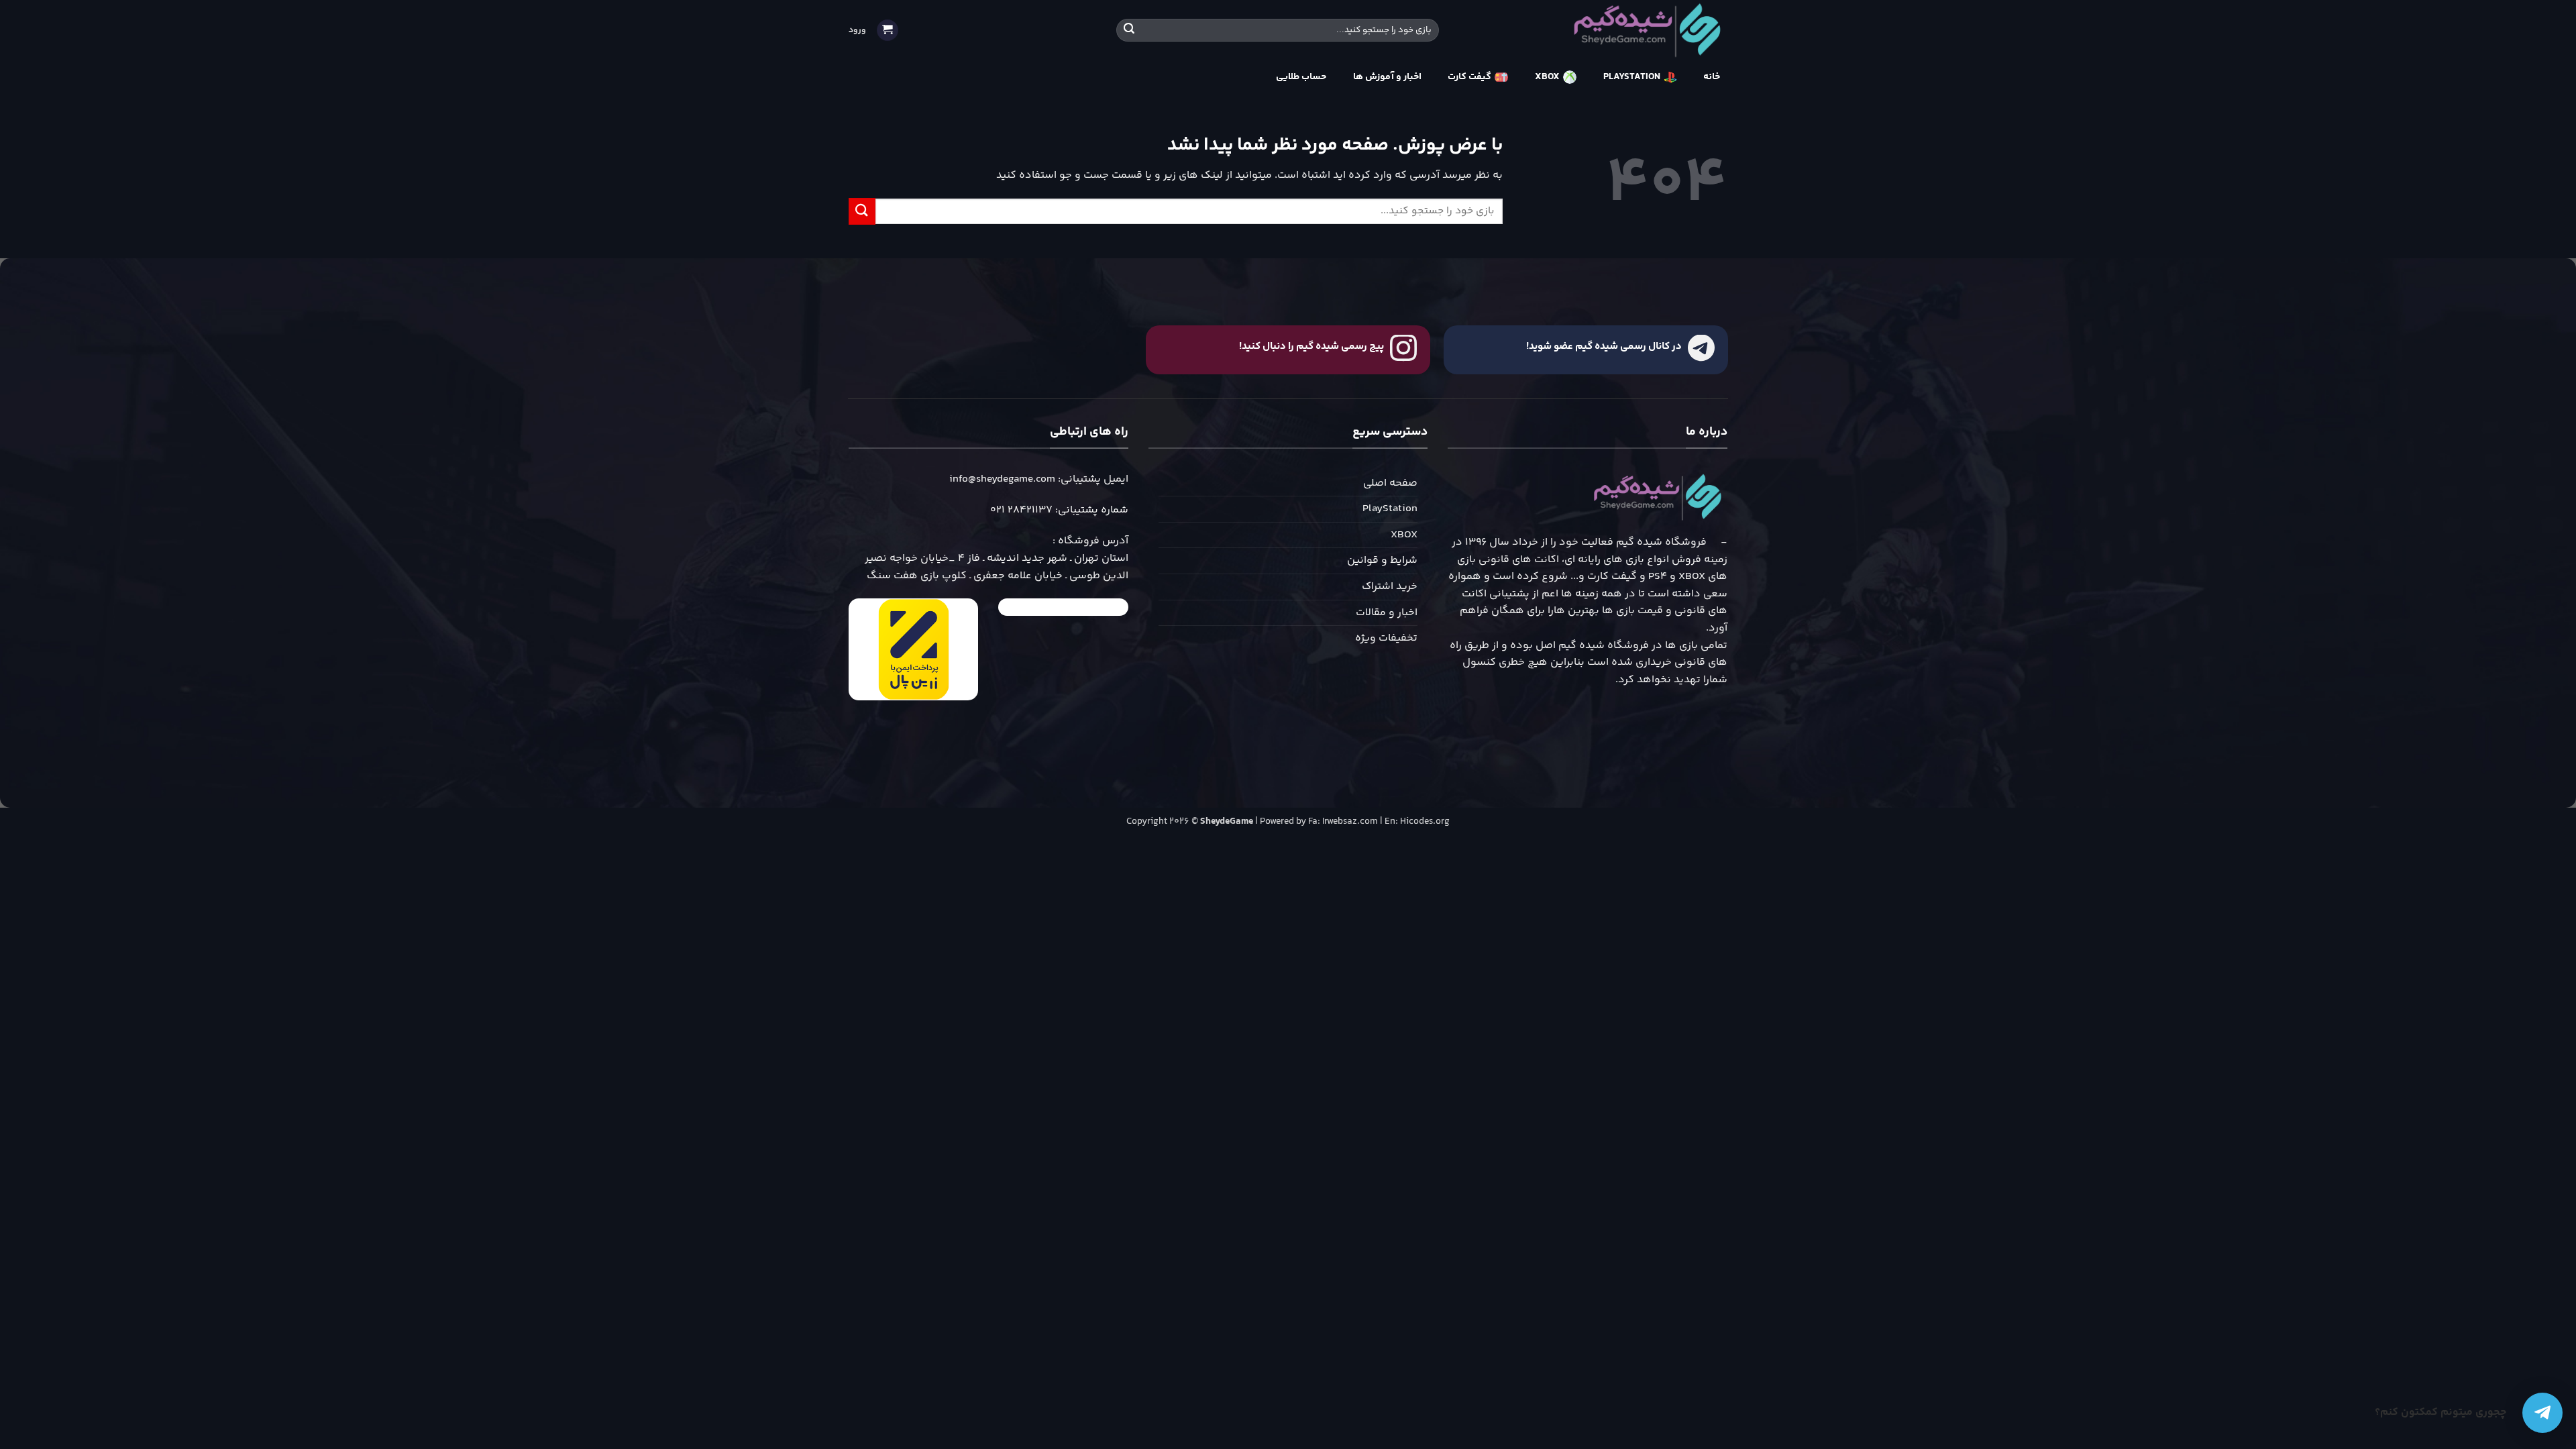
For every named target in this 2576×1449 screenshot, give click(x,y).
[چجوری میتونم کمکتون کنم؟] (2542, 1413)
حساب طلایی (1301, 77)
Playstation (1632, 77)
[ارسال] (1129, 30)
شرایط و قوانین (1382, 560)
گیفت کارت (1469, 77)
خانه (1712, 77)
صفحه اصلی (1390, 483)
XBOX (1404, 535)
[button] (888, 31)
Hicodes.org (1425, 822)
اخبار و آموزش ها (1387, 77)
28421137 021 (1021, 510)
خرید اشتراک (1390, 587)
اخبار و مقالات (1387, 613)
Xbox (1547, 77)
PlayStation (1390, 509)
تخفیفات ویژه (1386, 638)
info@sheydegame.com (1002, 479)
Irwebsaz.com (1350, 822)
